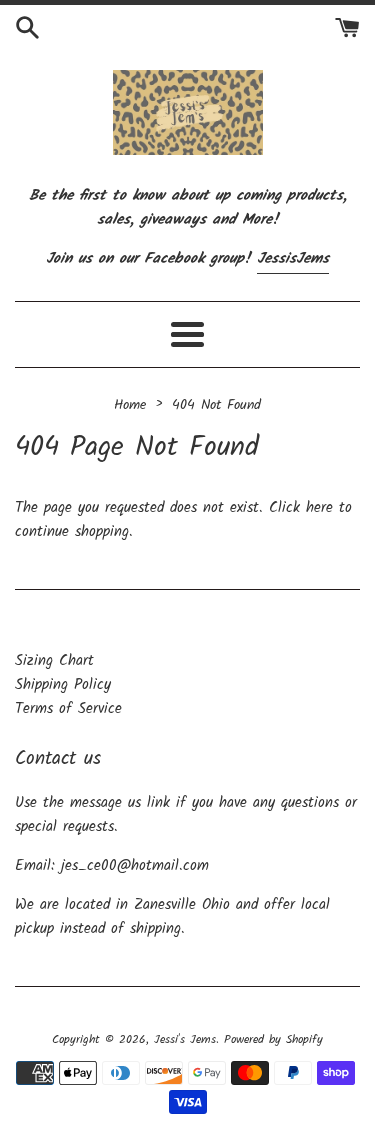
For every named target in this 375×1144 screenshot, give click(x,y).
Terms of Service (68, 709)
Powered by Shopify (273, 1039)
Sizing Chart (54, 661)
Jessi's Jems (185, 1039)
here (319, 508)
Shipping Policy (63, 685)
